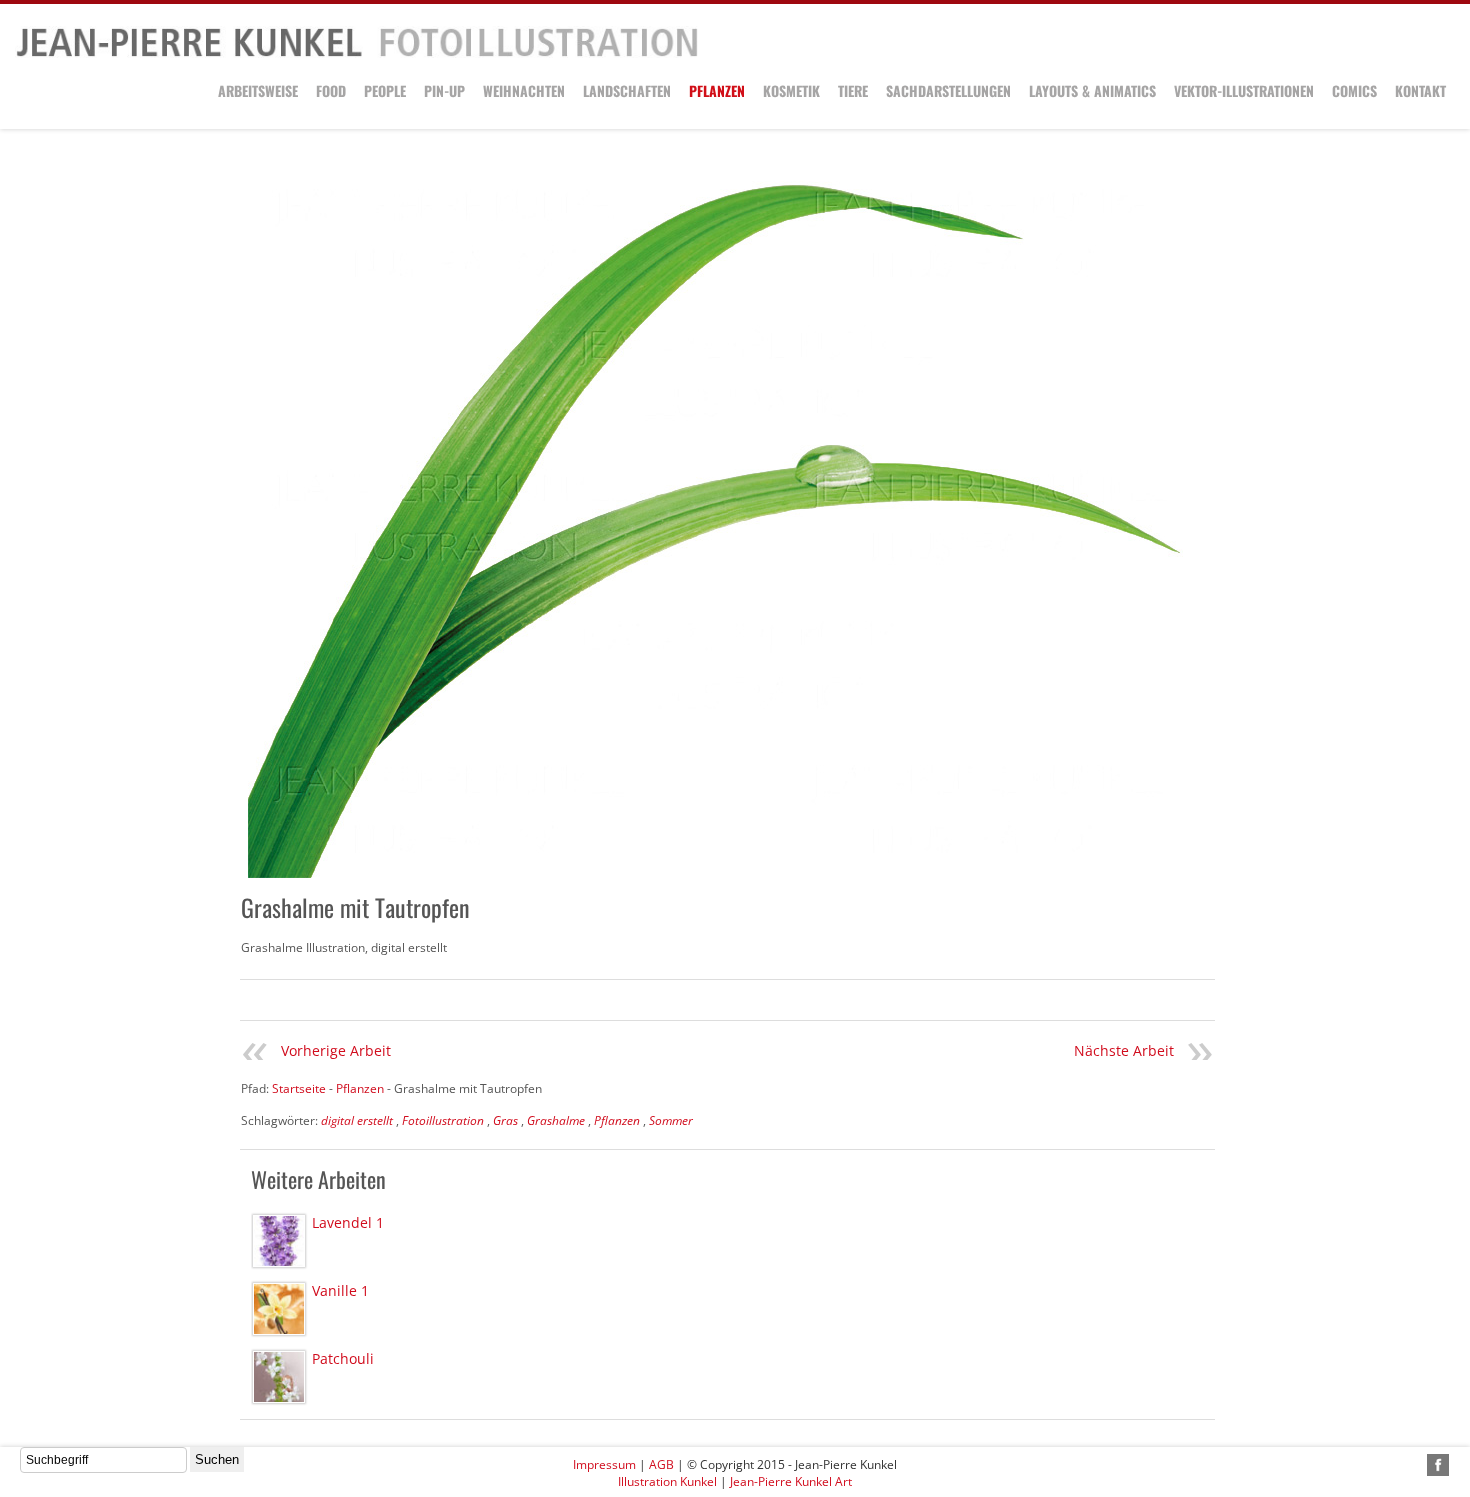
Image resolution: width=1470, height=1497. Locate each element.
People (385, 90)
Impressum (604, 1464)
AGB (661, 1464)
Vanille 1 (340, 1290)
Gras (505, 1120)
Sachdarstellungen (948, 90)
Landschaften (627, 90)
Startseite (299, 1088)
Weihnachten (524, 90)
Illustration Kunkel (667, 1481)
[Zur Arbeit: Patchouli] (279, 1377)
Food (331, 90)
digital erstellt (357, 1120)
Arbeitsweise (258, 90)
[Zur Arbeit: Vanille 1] (279, 1309)
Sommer (671, 1120)
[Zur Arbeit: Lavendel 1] (279, 1241)
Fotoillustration (443, 1120)
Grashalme (556, 1120)
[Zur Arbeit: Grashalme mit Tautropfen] (715, 521)
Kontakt (1420, 90)
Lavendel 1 (348, 1222)
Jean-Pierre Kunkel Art (791, 1481)
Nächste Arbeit (1124, 1050)
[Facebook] (1438, 1465)
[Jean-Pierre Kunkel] (357, 53)
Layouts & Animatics (1092, 90)
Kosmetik (791, 90)
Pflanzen (717, 90)
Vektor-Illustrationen (1244, 90)
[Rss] (1415, 1465)
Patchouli (343, 1358)
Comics (1354, 90)
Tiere (853, 90)
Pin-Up (444, 90)
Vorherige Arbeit (336, 1050)
